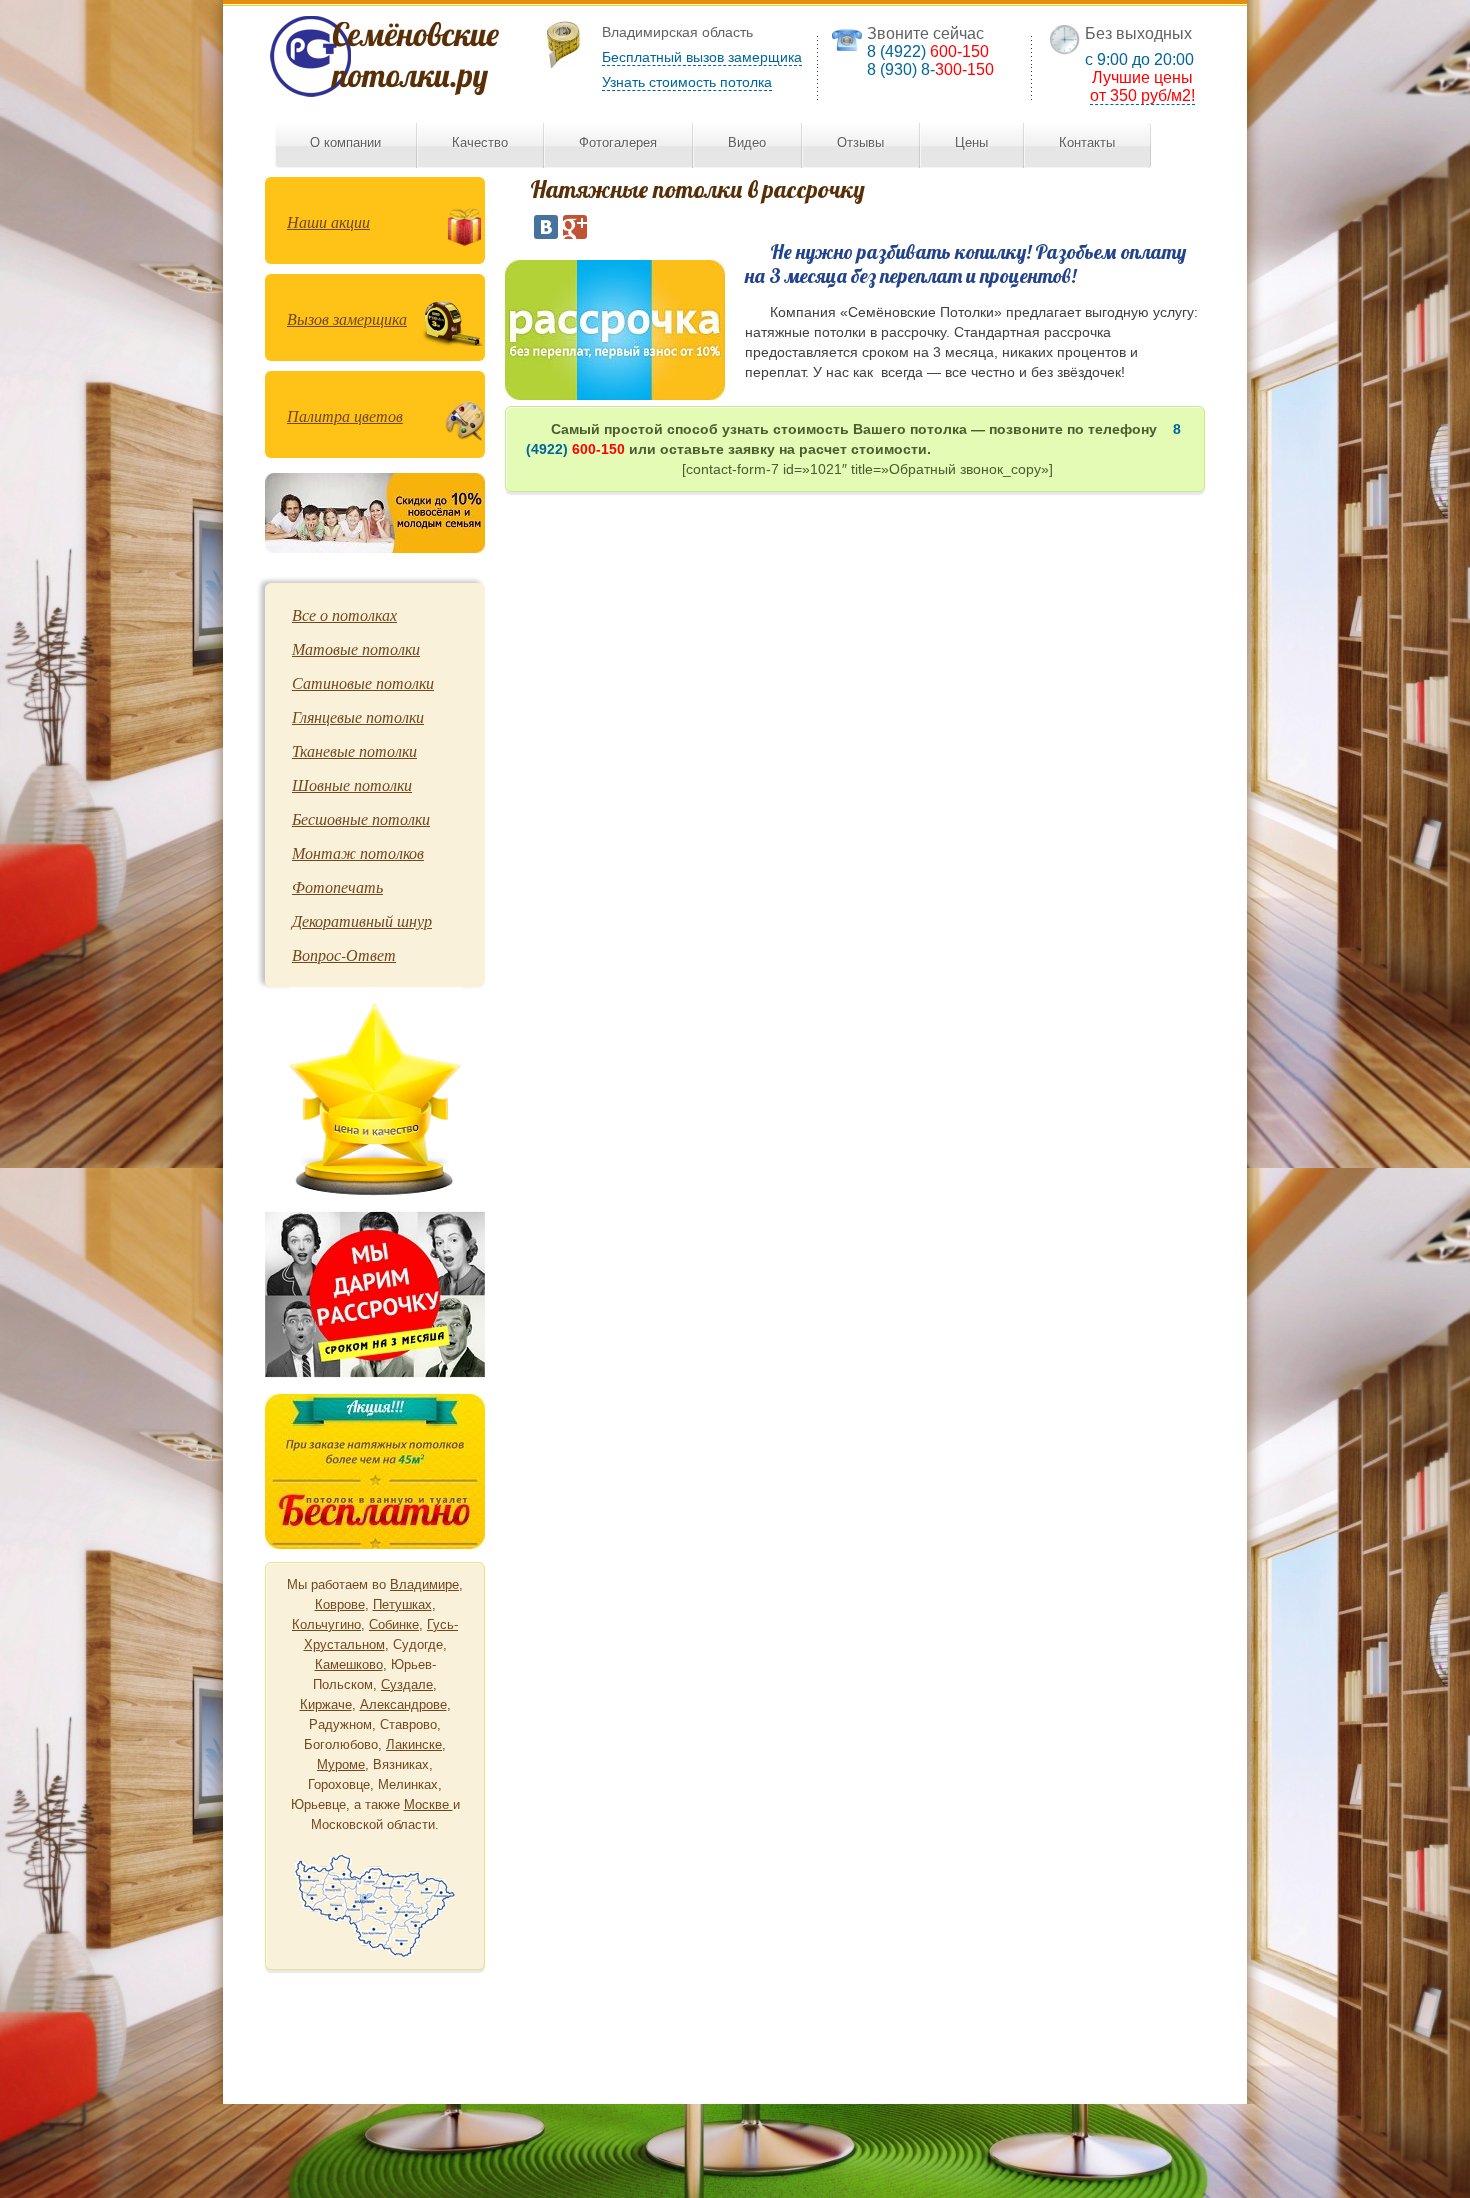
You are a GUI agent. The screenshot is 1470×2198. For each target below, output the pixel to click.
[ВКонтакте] (546, 227)
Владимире (424, 1584)
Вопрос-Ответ (344, 954)
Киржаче (326, 1704)
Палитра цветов (345, 415)
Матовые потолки (356, 648)
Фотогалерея (618, 142)
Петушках (402, 1604)
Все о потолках (344, 614)
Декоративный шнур (362, 920)
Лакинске (414, 1744)
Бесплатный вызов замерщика (702, 57)
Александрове (403, 1704)
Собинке (394, 1624)
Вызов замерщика (347, 318)
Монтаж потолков (358, 852)
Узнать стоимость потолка (687, 82)
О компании (345, 142)
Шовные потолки (352, 784)
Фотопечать (337, 886)
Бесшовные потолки (361, 818)
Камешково (349, 1664)
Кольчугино (326, 1624)
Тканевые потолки (354, 750)
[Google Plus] (575, 227)
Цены (971, 142)
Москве (428, 1804)
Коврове (340, 1604)
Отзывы (860, 142)
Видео (747, 142)
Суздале (407, 1684)
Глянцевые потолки (358, 716)
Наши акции (328, 221)
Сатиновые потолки (363, 682)
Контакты (1087, 142)
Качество (480, 142)
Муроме (341, 1764)
